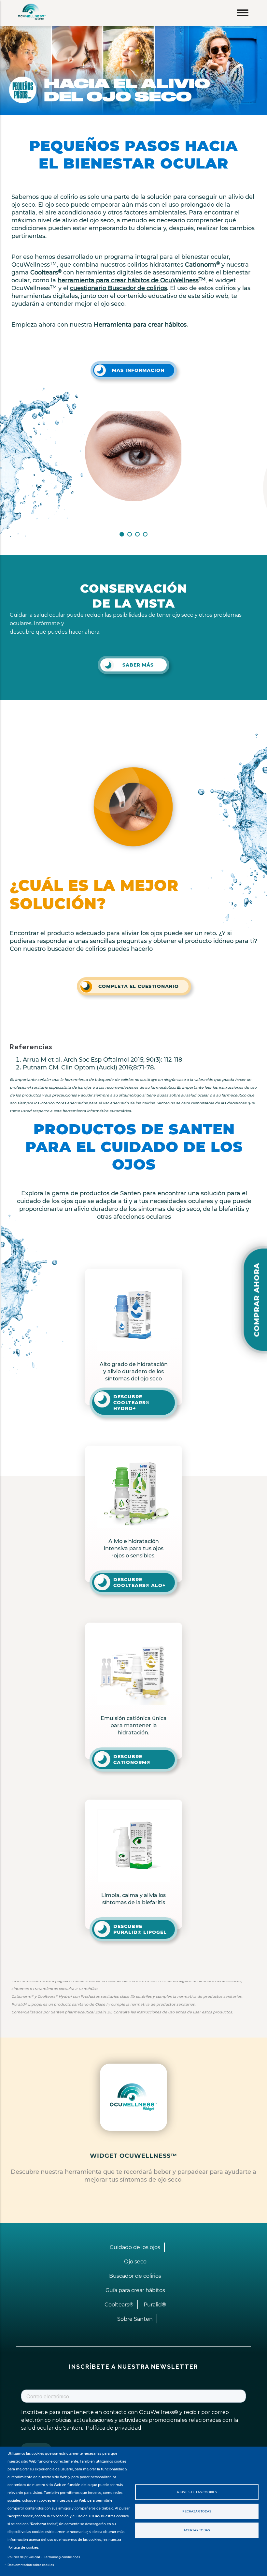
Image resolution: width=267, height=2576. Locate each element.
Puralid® (155, 2305)
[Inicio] (28, 12)
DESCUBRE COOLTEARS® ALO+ (140, 1582)
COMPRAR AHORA (257, 1300)
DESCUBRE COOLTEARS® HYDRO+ (131, 1403)
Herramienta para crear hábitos (140, 325)
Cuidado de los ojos (135, 2247)
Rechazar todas (197, 2511)
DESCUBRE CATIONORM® (132, 1759)
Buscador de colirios (135, 2276)
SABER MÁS (138, 665)
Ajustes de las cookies (197, 2492)
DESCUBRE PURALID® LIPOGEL (140, 1929)
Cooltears (46, 272)
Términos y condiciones (62, 2557)
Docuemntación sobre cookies (31, 2565)
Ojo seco (135, 2262)
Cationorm (202, 265)
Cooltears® (119, 2305)
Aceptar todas (197, 2530)
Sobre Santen (135, 2319)
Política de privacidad (24, 2557)
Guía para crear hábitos (135, 2290)
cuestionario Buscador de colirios (119, 288)
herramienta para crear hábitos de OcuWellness (132, 280)
